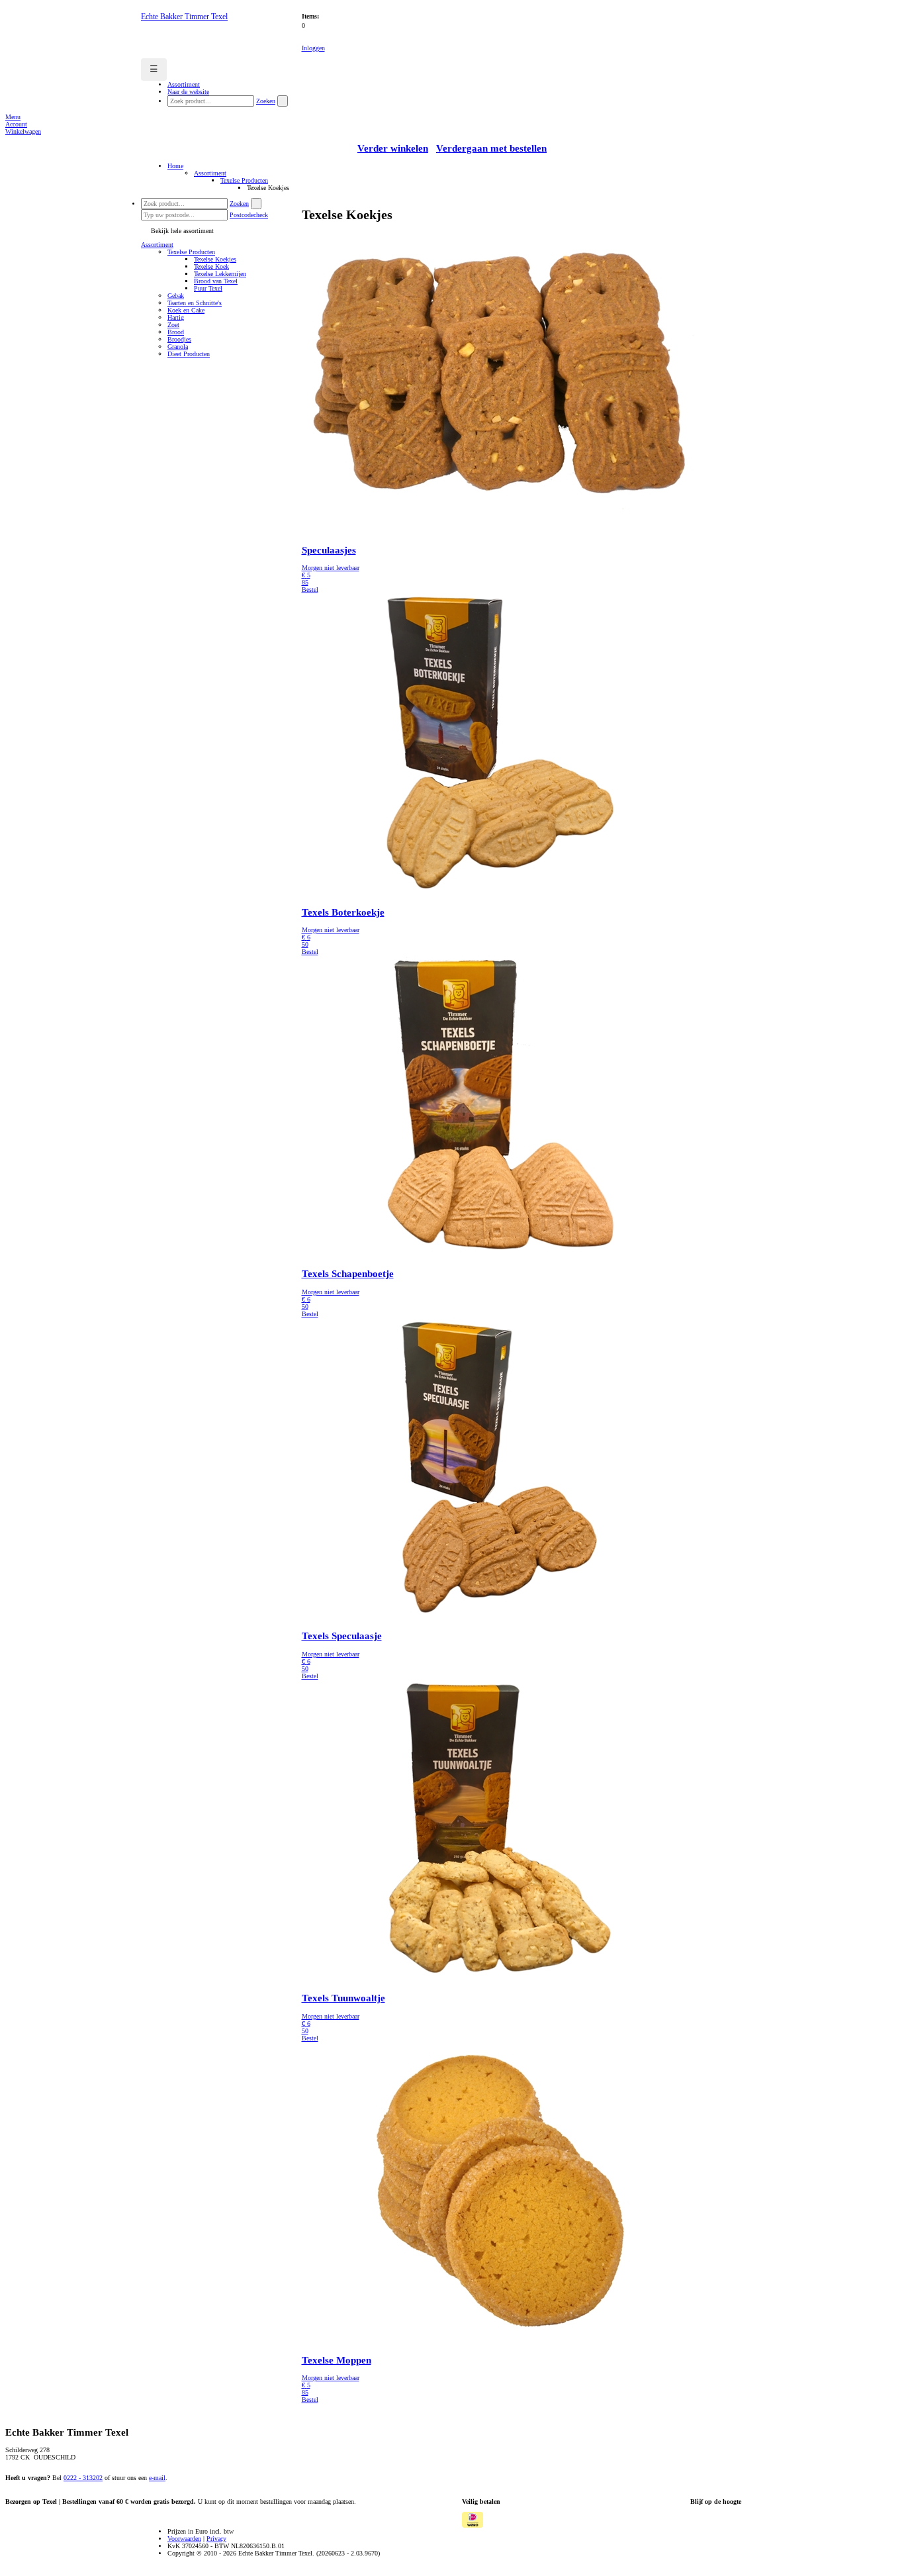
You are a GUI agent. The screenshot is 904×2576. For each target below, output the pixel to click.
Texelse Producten (244, 180)
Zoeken (266, 101)
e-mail (157, 2478)
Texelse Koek (211, 266)
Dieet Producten (189, 354)
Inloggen (313, 48)
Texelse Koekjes (215, 259)
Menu (13, 117)
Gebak (176, 296)
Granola (178, 347)
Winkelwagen (23, 131)
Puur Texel (208, 288)
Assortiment (210, 173)
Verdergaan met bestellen (491, 148)
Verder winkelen (393, 148)
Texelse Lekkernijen (220, 274)
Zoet (173, 325)
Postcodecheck (249, 215)
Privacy (216, 2539)
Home (175, 166)
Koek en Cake (186, 310)
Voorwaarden (184, 2539)
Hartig (176, 317)
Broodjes (179, 339)
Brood (176, 332)
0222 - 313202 (83, 2478)
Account (16, 124)
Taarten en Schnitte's (195, 303)
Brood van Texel (216, 281)
